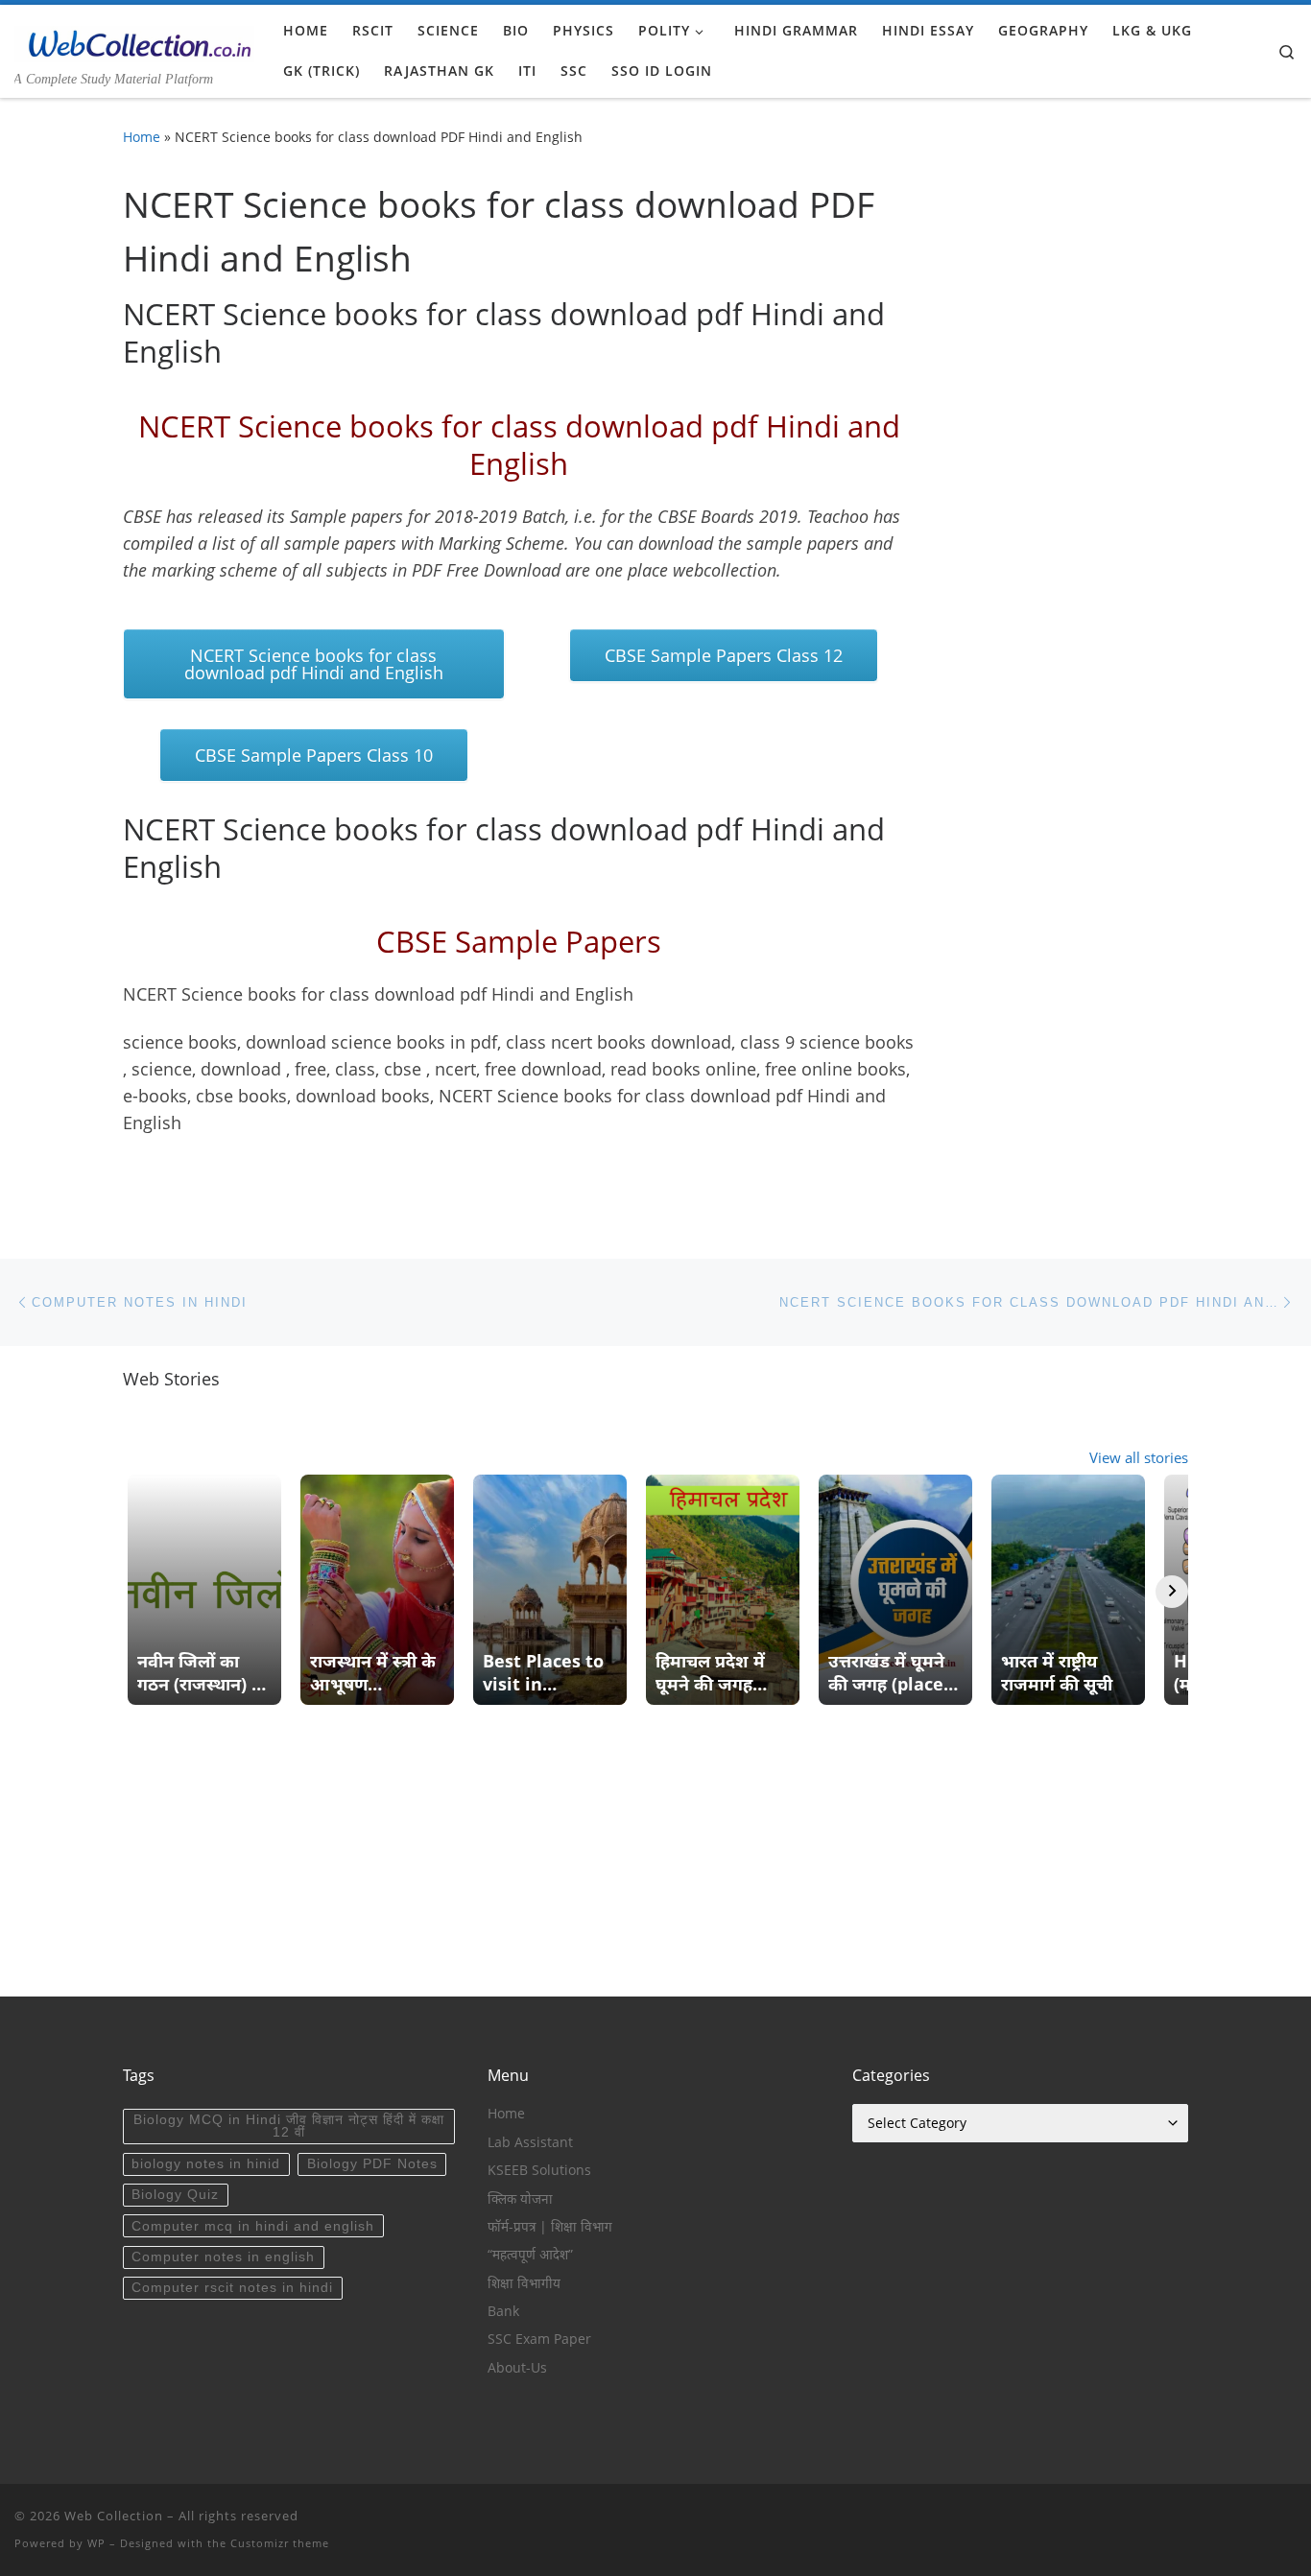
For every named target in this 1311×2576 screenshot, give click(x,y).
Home (142, 137)
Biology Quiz (175, 2195)
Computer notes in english (223, 2257)
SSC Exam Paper (539, 2339)
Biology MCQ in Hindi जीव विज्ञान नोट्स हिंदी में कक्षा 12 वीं (289, 2127)
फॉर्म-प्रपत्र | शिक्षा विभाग (550, 2227)
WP (96, 2543)
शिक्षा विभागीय (524, 2283)
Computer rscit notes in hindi (232, 2288)
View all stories (1139, 1457)
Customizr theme (280, 2543)
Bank (503, 2311)
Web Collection (114, 2516)
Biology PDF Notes (372, 2164)
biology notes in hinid (206, 2164)
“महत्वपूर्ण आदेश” (530, 2255)
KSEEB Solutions (539, 2170)
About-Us (517, 2368)
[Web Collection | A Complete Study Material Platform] (134, 40)
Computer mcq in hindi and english (253, 2226)
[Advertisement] (655, 1862)
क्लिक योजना (520, 2199)
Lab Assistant (530, 2142)
